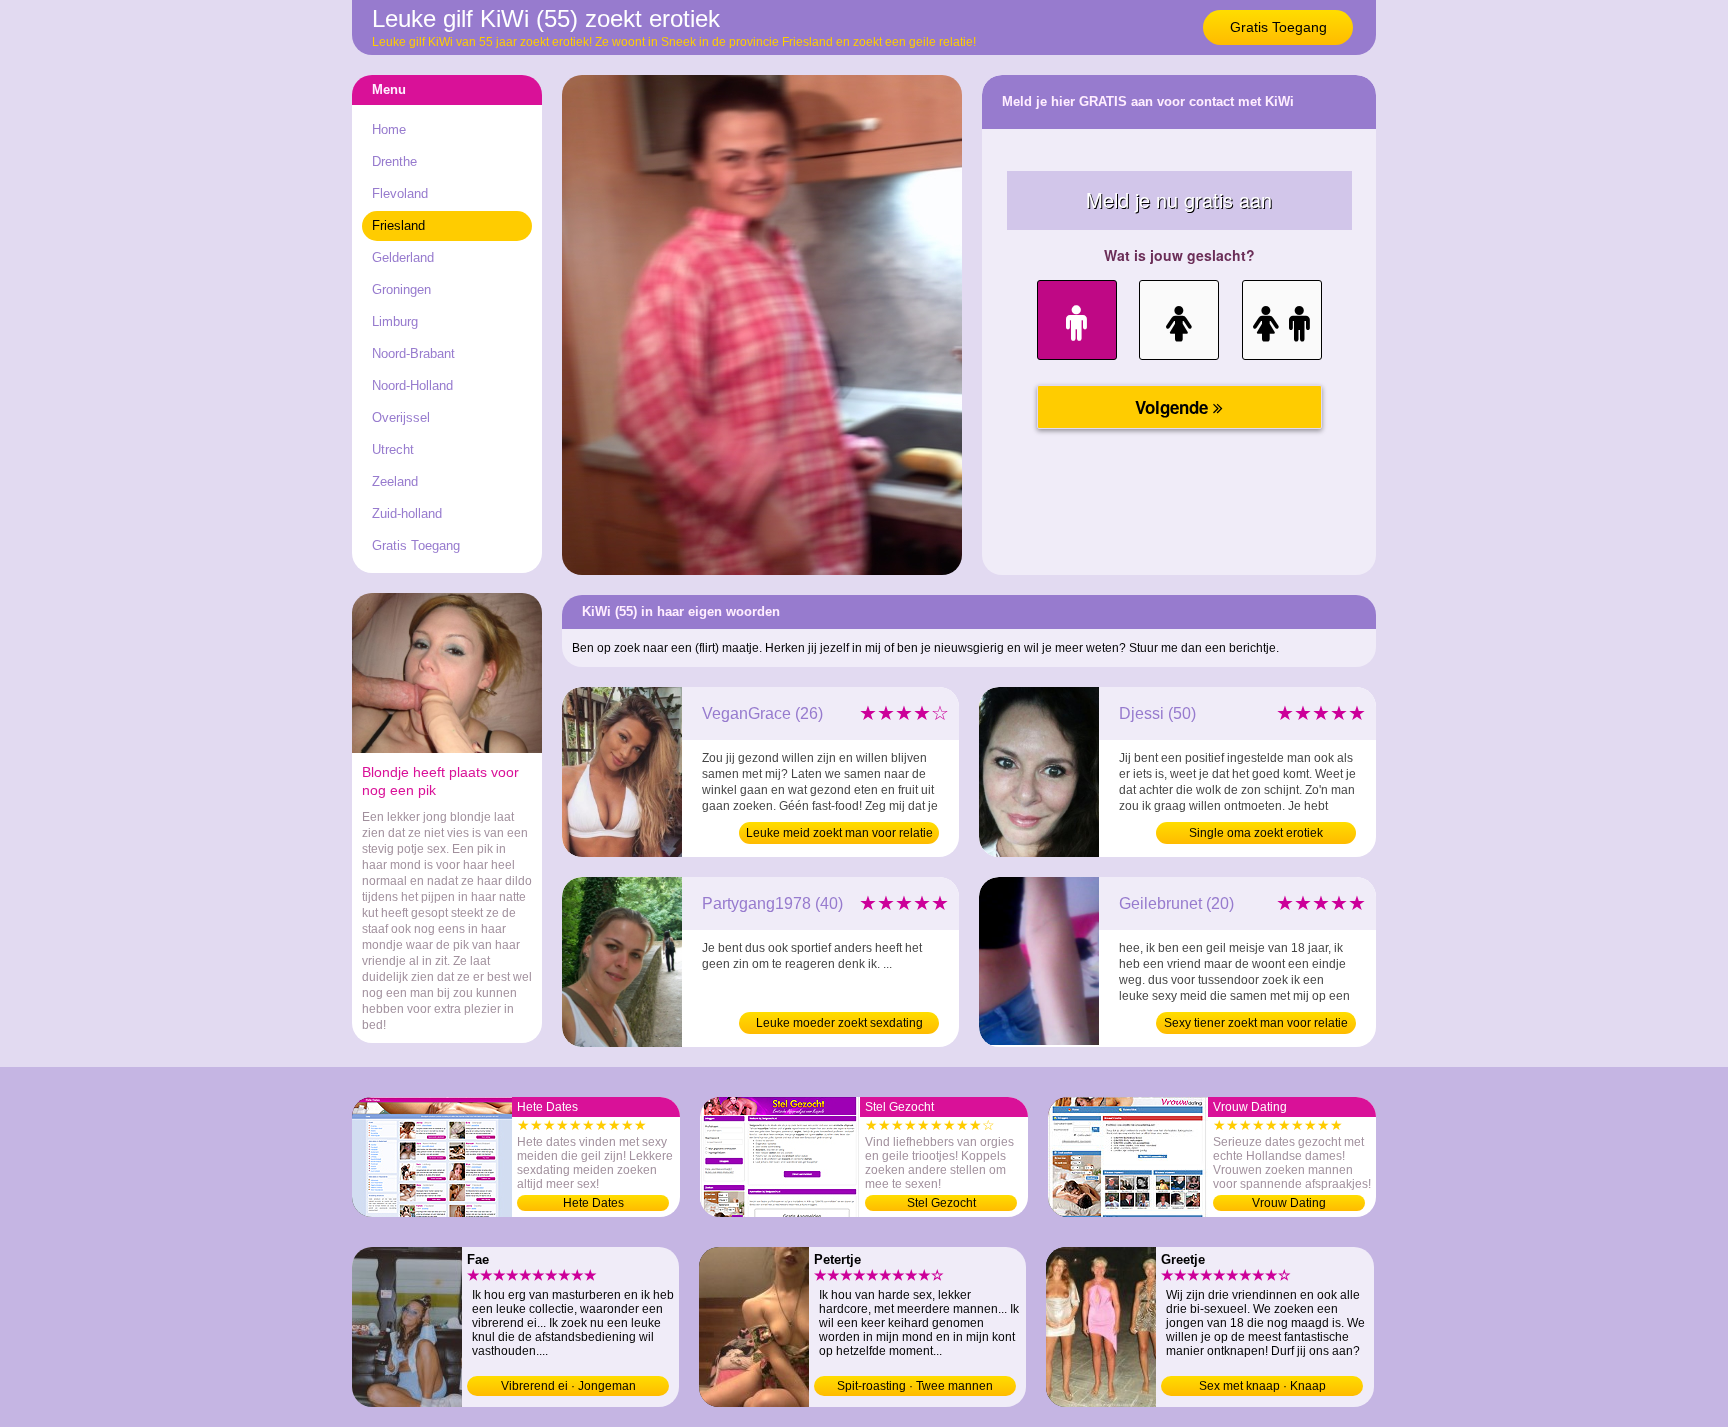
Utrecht (393, 449)
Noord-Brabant (413, 353)
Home (389, 129)
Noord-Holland (412, 385)
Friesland (398, 225)
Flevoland (400, 193)
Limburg (395, 321)
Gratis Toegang (1278, 27)
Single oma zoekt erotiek (1256, 833)
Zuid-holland (407, 513)
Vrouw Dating (1289, 1203)
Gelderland (403, 257)
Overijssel (401, 417)
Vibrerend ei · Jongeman (568, 1386)
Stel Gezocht (941, 1203)
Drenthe (394, 161)
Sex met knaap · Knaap (1262, 1386)
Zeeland (395, 481)
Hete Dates (593, 1203)
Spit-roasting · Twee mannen (915, 1386)
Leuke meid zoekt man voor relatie (839, 833)
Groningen (401, 289)
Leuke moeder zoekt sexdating (839, 1023)
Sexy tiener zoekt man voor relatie (1256, 1023)
